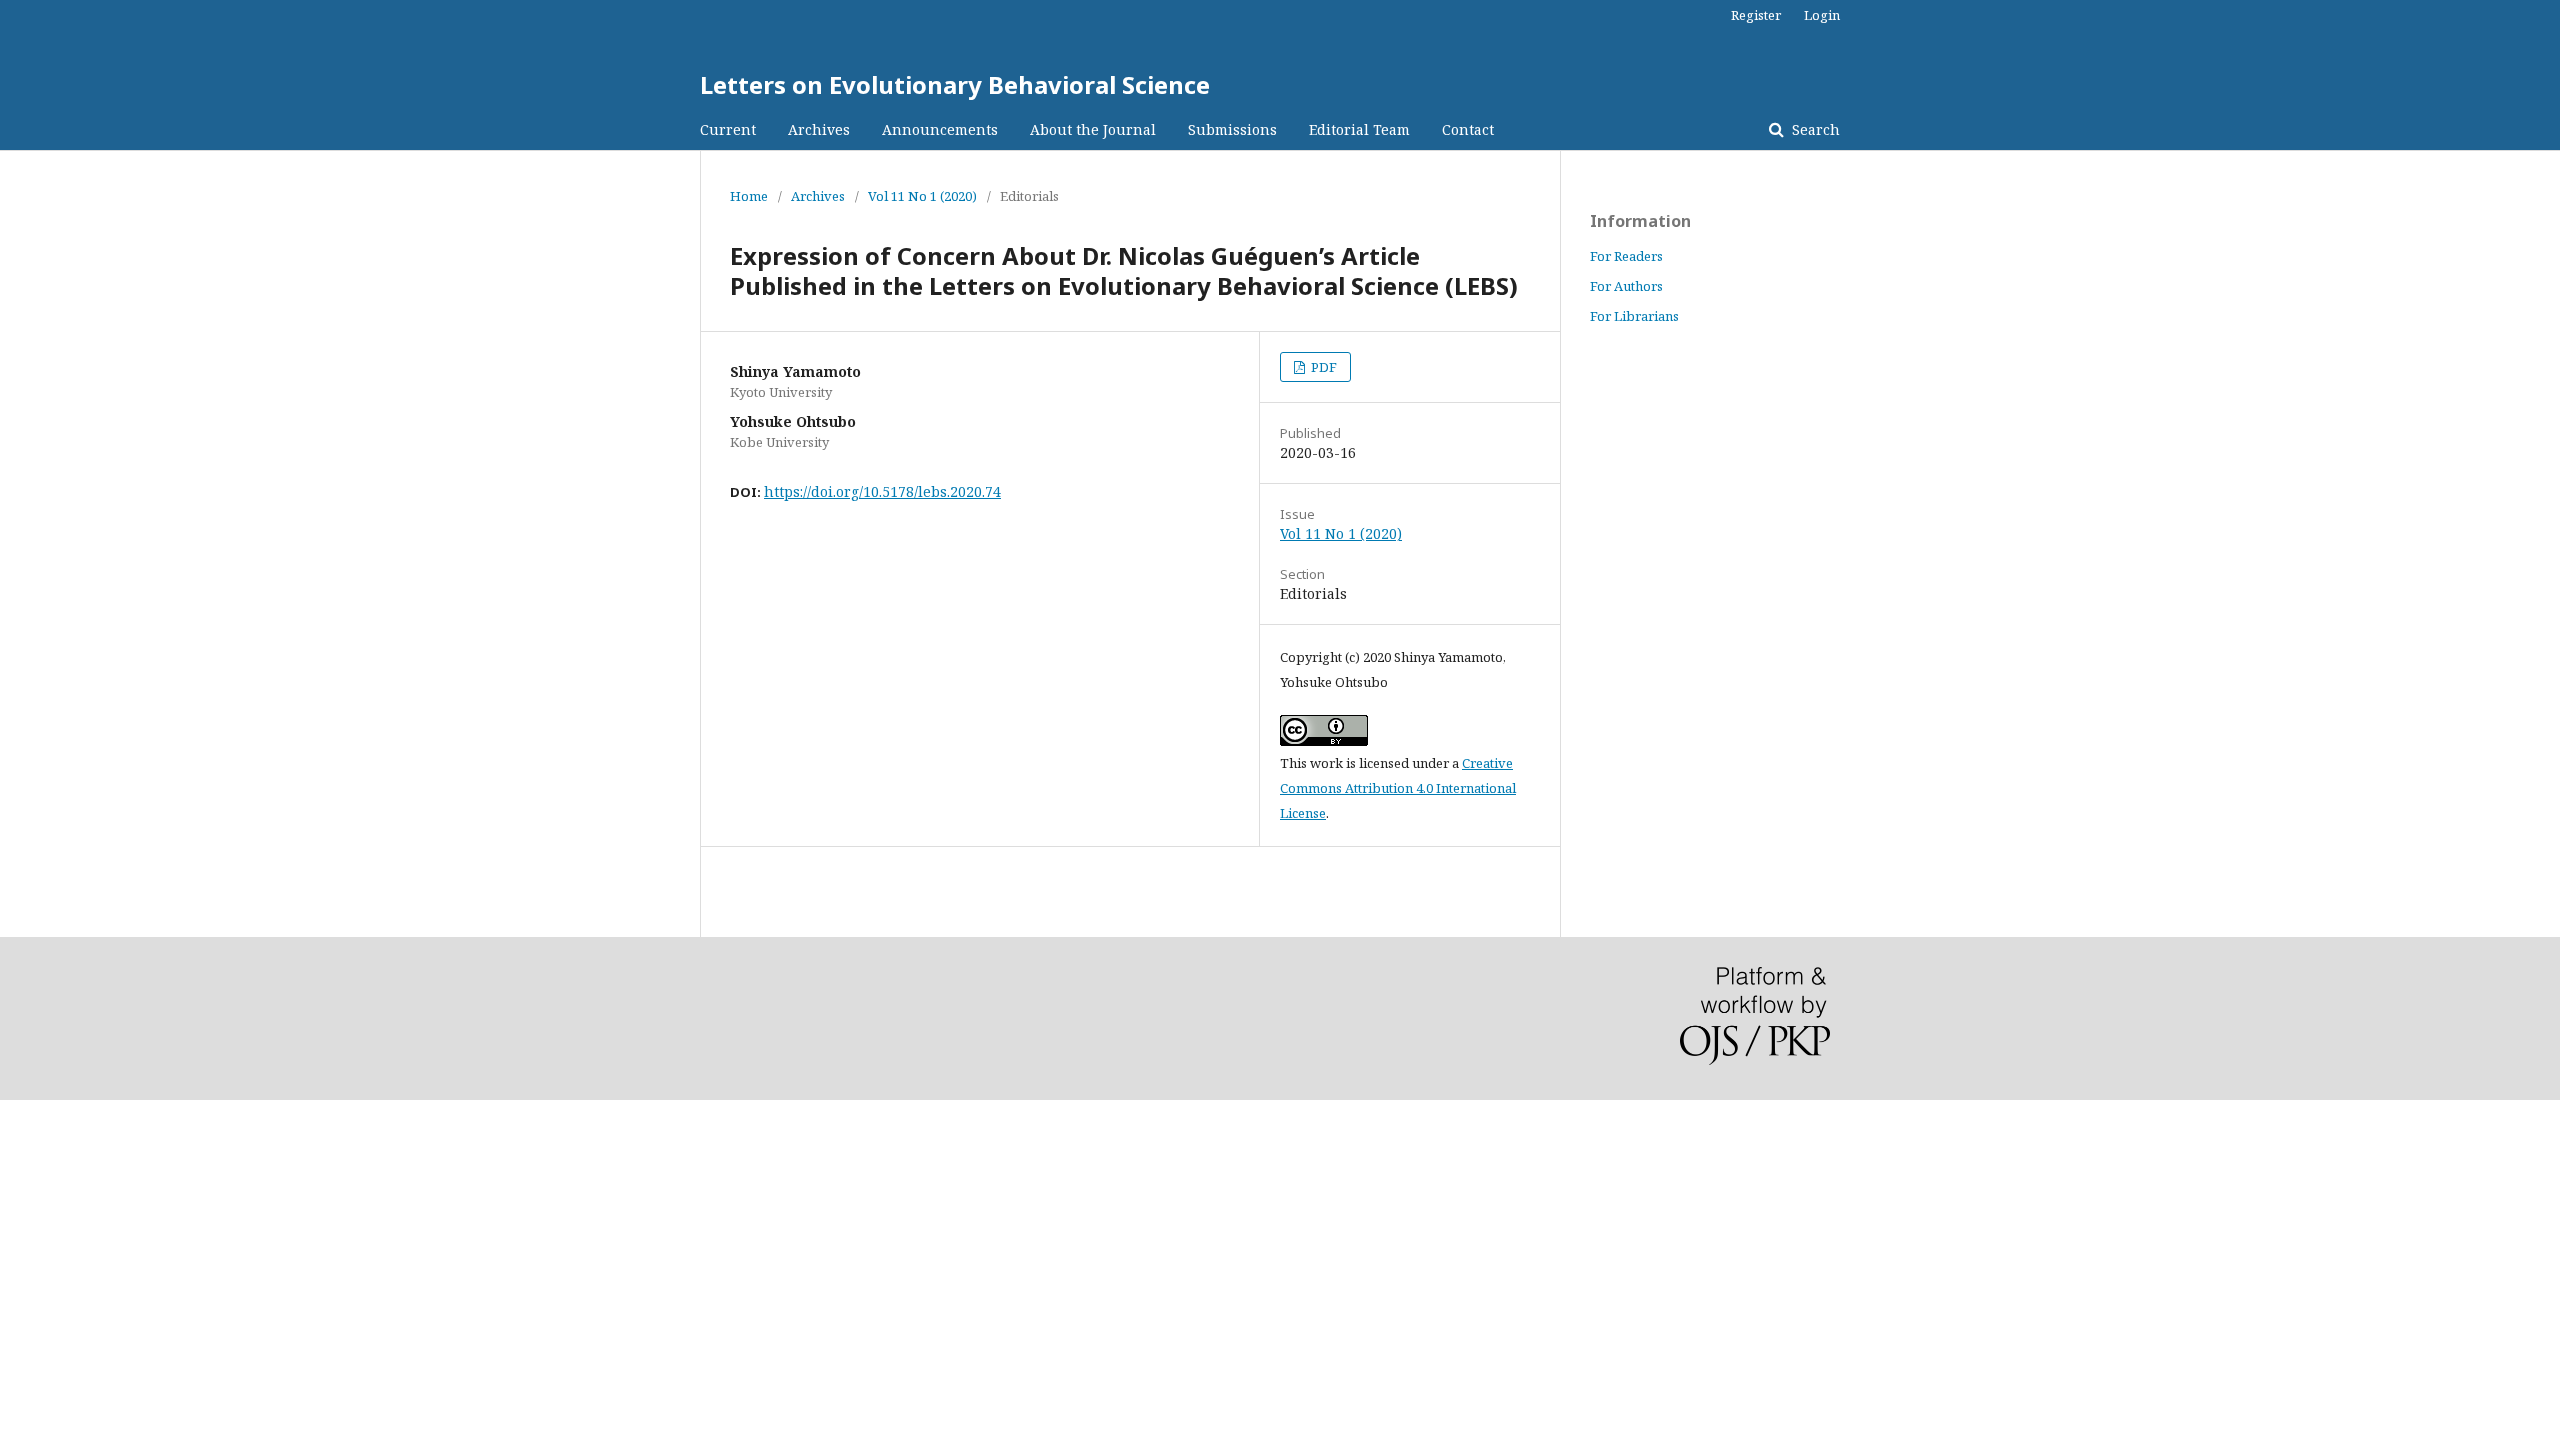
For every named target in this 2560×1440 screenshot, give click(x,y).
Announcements (940, 129)
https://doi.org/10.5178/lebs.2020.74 (882, 491)
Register (1756, 15)
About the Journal (1093, 129)
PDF (1322, 367)
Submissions (1232, 129)
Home (749, 196)
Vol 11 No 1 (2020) (922, 196)
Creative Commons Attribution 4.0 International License (1398, 788)
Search (1814, 129)
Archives (819, 129)
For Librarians (1634, 316)
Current (728, 129)
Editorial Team (1359, 129)
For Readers (1626, 256)
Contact (1468, 129)
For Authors (1626, 286)
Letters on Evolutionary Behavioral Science (955, 84)
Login (1822, 15)
